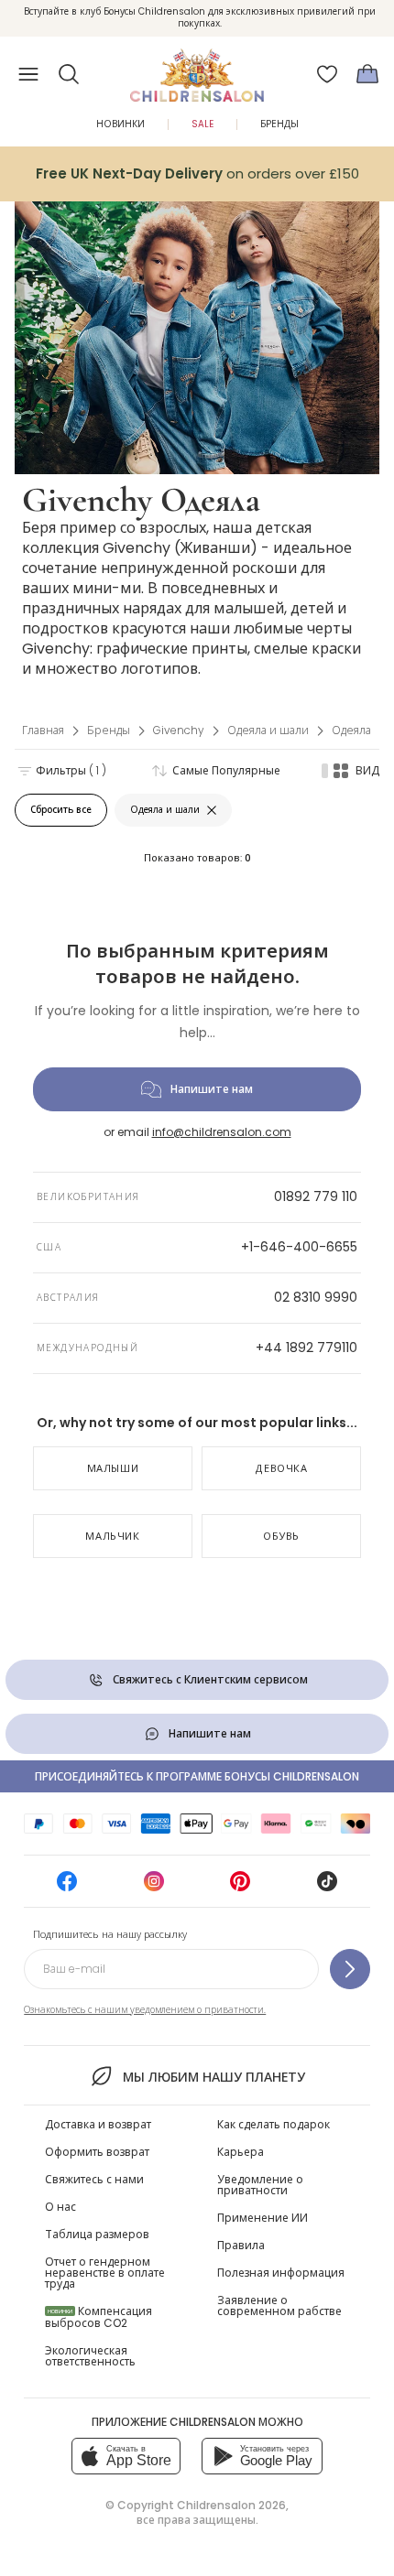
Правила (241, 2245)
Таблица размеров (97, 2234)
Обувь (281, 1536)
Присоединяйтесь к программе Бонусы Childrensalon (197, 1776)
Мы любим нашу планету (213, 2077)
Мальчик (113, 1536)
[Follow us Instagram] (154, 1887)
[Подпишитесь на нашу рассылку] (350, 1969)
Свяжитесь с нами (94, 2179)
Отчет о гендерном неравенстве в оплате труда (105, 2273)
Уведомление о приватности (260, 2185)
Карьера (241, 2152)
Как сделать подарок (274, 2124)
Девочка (281, 1468)
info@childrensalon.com (222, 1132)
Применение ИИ (263, 2218)
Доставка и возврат (98, 2124)
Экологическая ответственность (90, 2356)
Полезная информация (281, 2273)
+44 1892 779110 (306, 1348)
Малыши (113, 1468)
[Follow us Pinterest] (240, 1887)
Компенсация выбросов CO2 (98, 2317)
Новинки (120, 124)
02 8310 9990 (316, 1297)
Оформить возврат (97, 2152)
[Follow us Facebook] (67, 1887)
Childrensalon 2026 (231, 2505)
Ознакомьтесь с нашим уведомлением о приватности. (145, 2010)
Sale (202, 124)
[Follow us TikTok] (327, 1887)
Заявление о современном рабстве (279, 2305)
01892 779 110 (316, 1196)
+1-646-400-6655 (299, 1247)
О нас (60, 2207)
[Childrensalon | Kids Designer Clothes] (197, 69)
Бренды (279, 124)
